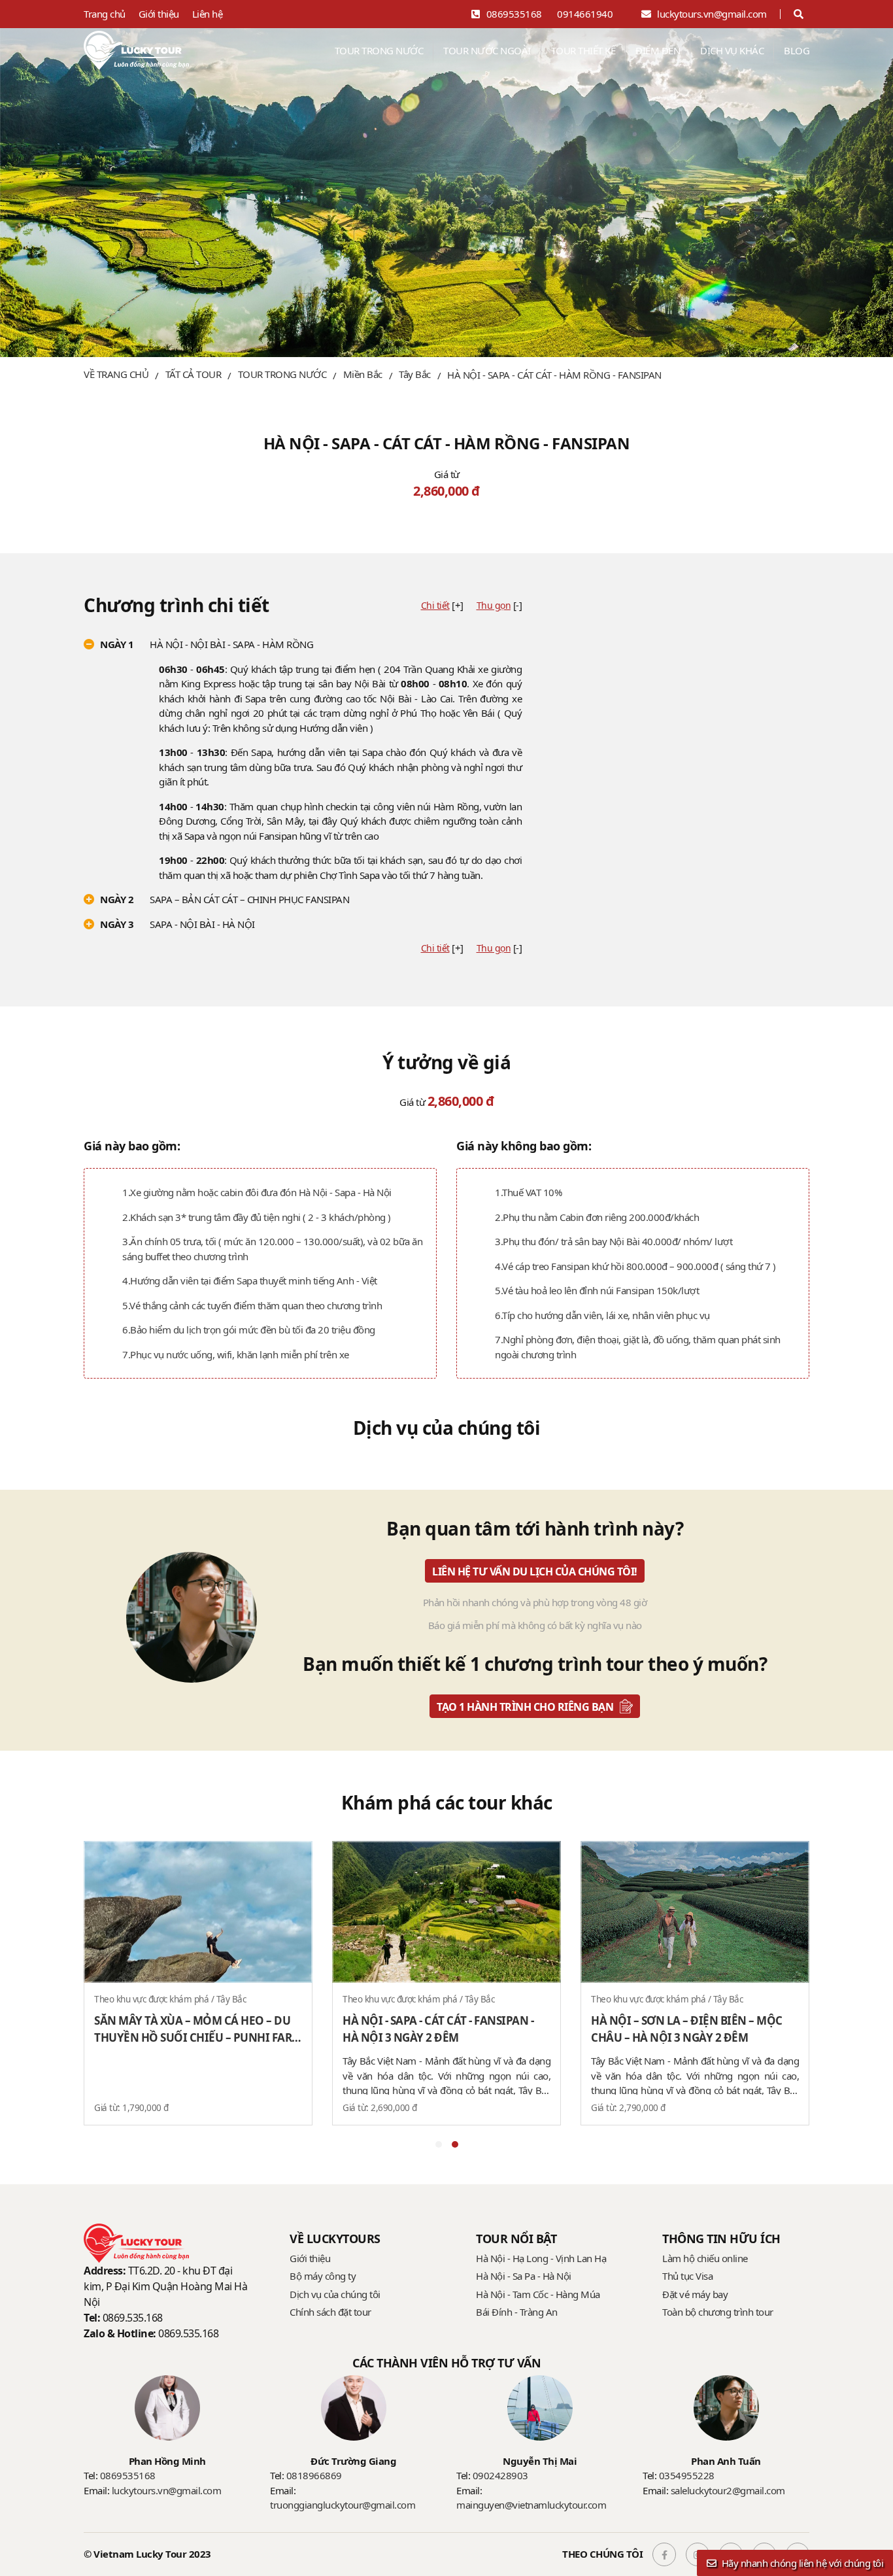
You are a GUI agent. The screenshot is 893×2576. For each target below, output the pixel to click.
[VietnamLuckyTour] (136, 50)
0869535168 (514, 14)
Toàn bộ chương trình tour (718, 2312)
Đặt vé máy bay (695, 2294)
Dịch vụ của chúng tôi (335, 2294)
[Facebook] (663, 2554)
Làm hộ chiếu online (705, 2258)
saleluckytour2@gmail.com (728, 2490)
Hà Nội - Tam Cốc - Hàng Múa (538, 2294)
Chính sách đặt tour (330, 2312)
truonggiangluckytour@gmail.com (343, 2505)
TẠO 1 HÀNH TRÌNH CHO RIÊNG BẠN (525, 1707)
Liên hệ (208, 14)
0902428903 (500, 2475)
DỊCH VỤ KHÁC (732, 50)
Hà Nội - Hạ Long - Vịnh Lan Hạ (541, 2258)
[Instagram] (696, 2554)
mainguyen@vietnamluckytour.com (531, 2505)
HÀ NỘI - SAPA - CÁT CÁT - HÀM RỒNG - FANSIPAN (554, 375)
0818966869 (314, 2475)
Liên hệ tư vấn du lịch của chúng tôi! (535, 1571)
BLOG (797, 50)
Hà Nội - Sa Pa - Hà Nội (524, 2276)
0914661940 (585, 14)
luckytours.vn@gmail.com (712, 14)
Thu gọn (494, 605)
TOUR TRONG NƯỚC (379, 50)
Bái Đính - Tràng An (517, 2312)
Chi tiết (435, 605)
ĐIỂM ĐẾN (658, 50)
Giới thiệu (159, 14)
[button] (439, 2144)
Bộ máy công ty (323, 2276)
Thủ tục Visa (687, 2276)
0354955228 (687, 2475)
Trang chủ (105, 14)
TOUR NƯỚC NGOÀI (487, 50)
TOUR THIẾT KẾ (583, 50)
